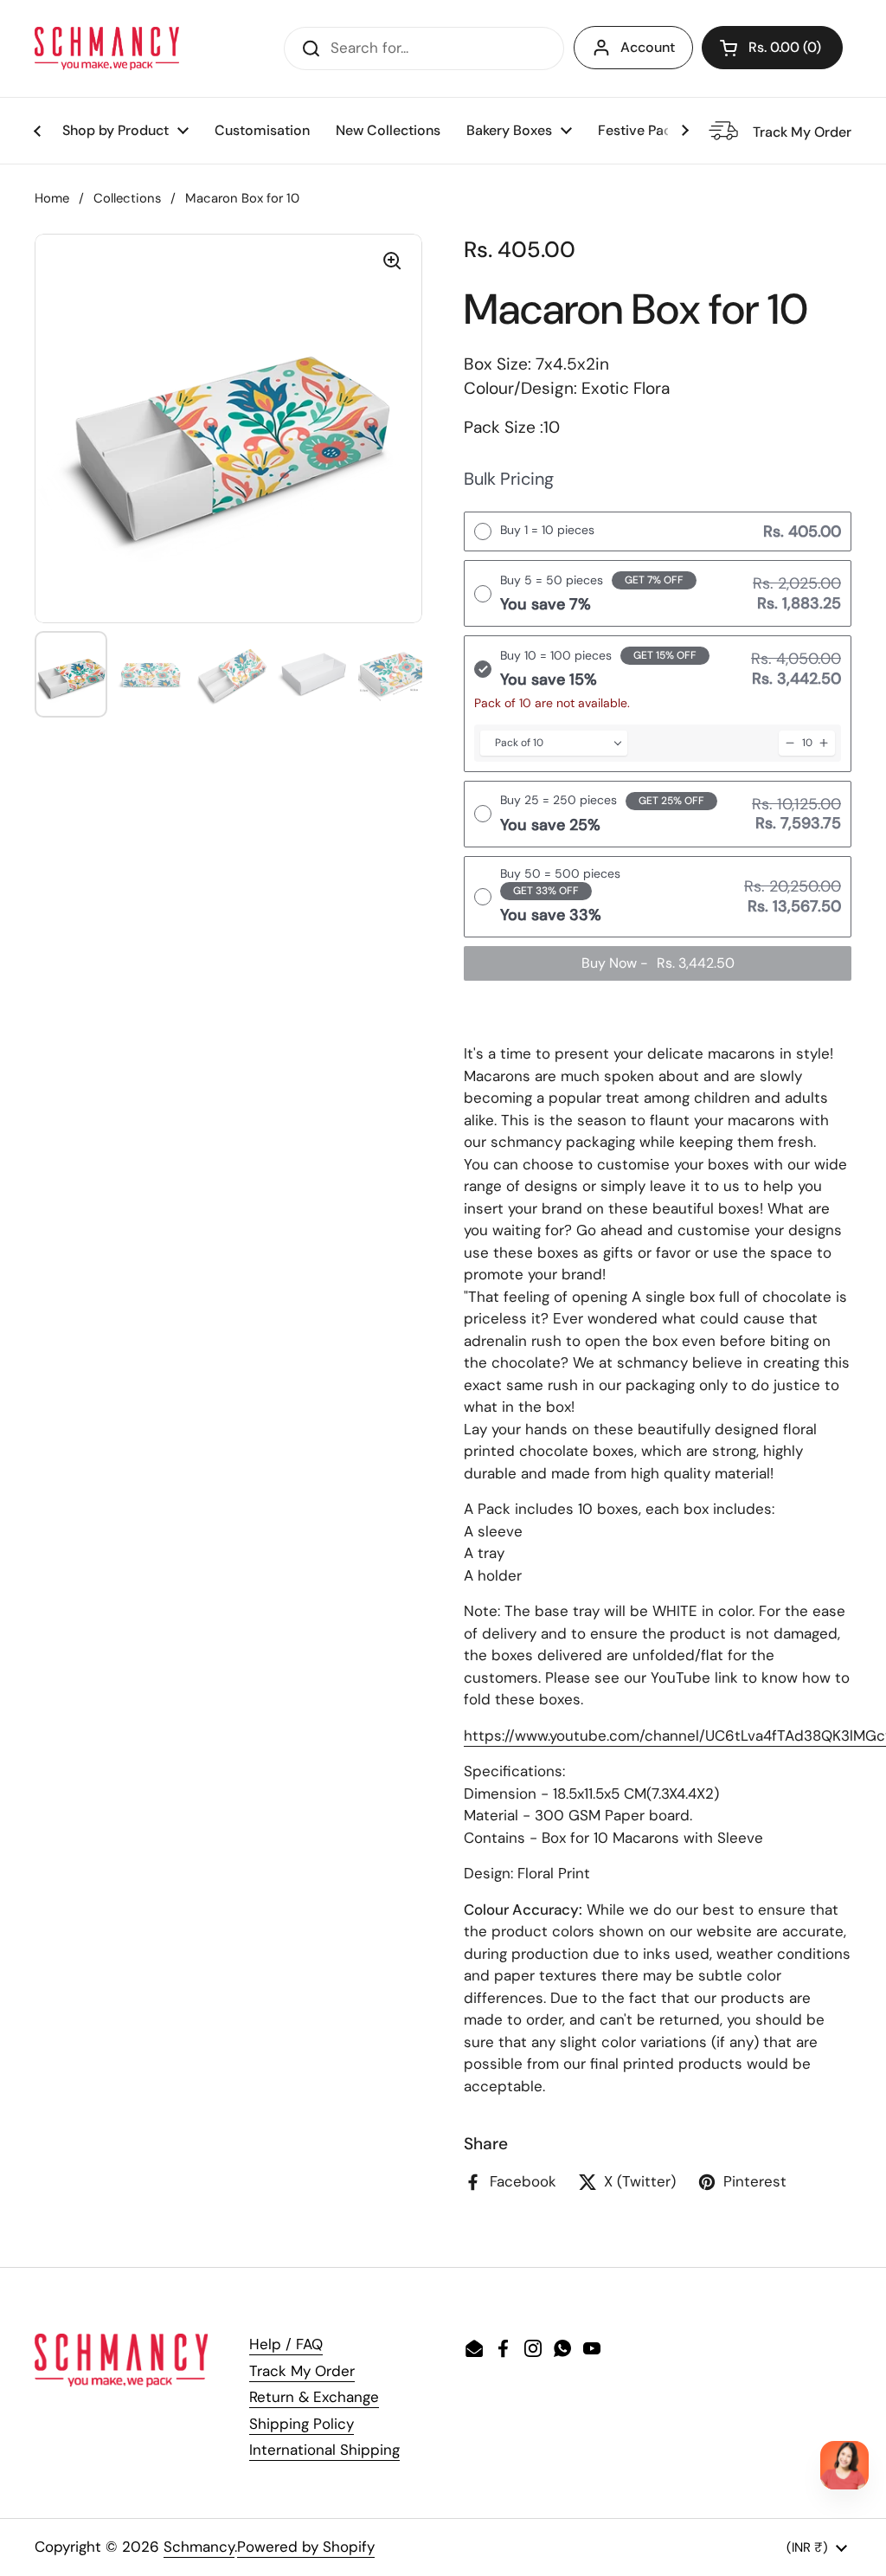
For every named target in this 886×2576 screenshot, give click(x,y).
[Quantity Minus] (790, 743)
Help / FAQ (286, 2344)
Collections (127, 198)
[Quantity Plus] (824, 743)
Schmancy (199, 2547)
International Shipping (324, 2450)
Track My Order (302, 2371)
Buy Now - (658, 963)
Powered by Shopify (306, 2547)
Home (52, 198)
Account (648, 47)
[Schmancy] (107, 48)
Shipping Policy (302, 2424)
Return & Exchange (314, 2397)
